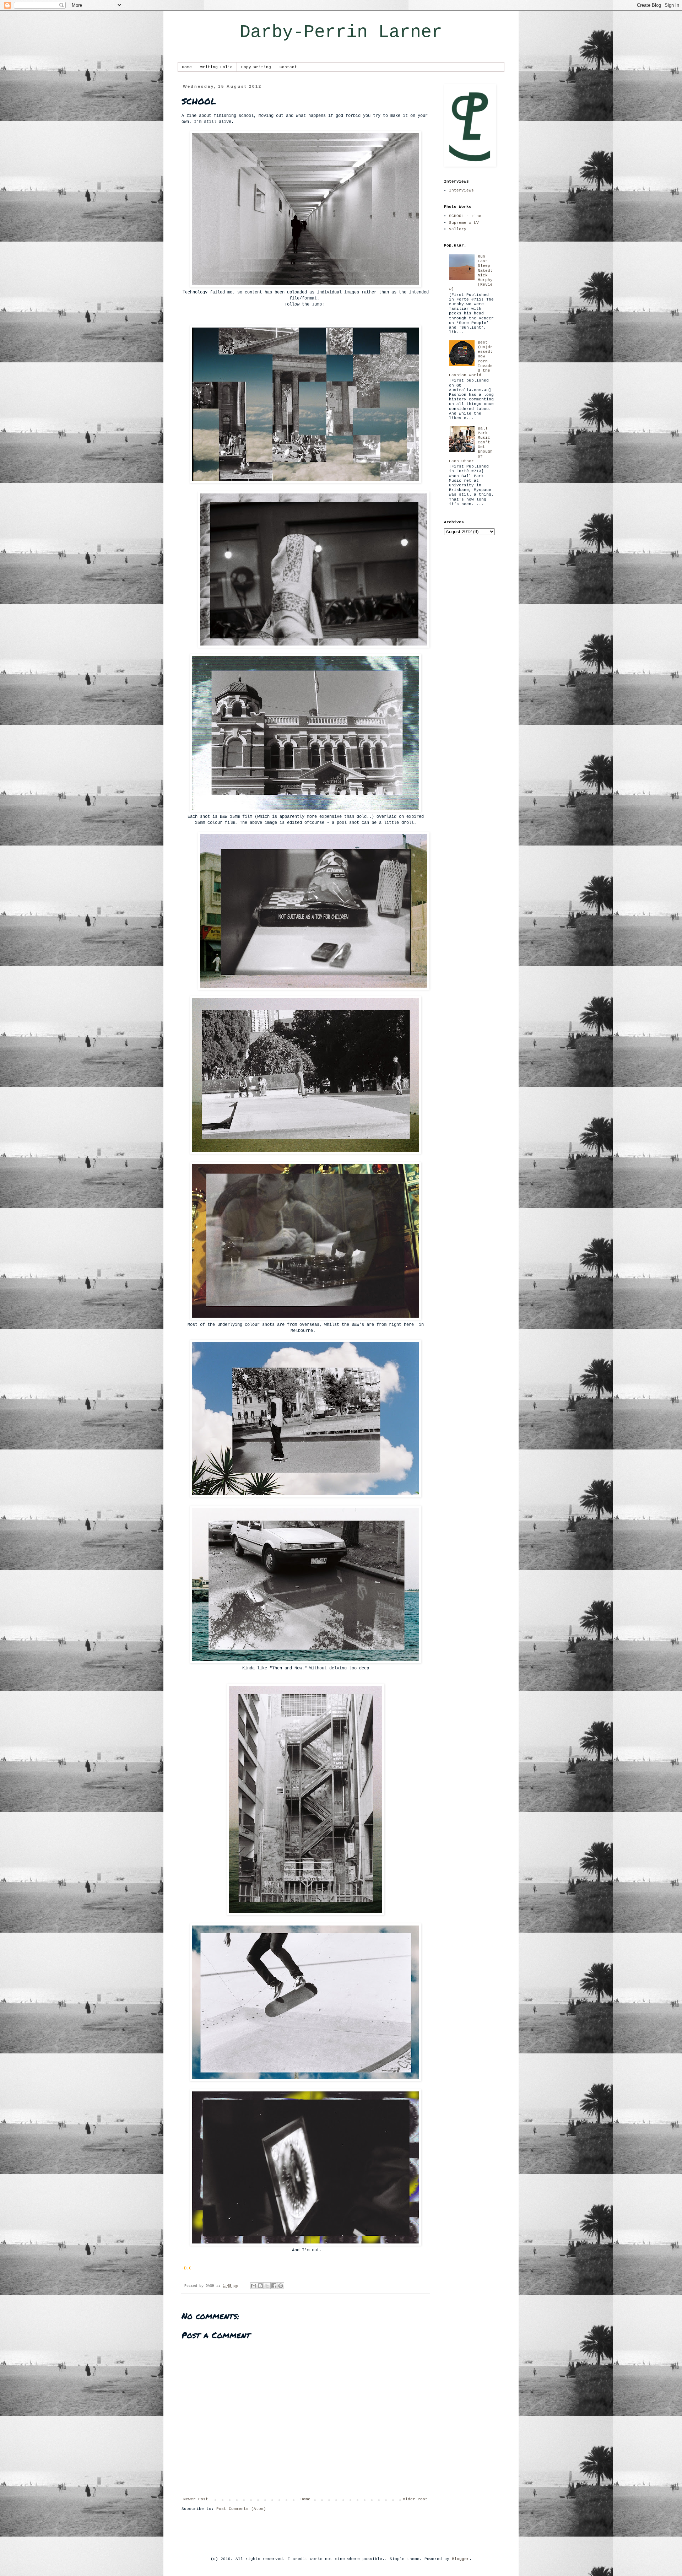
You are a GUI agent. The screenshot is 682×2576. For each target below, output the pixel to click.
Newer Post (196, 2499)
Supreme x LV (464, 223)
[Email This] (254, 2286)
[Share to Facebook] (274, 2286)
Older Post (415, 2499)
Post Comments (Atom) (241, 2509)
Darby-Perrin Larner (341, 32)
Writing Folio (216, 67)
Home (187, 67)
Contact (288, 67)
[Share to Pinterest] (281, 2286)
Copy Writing (256, 67)
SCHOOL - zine (465, 216)
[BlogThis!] (260, 2286)
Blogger (461, 2559)
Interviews (461, 190)
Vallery (458, 229)
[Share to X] (267, 2286)
